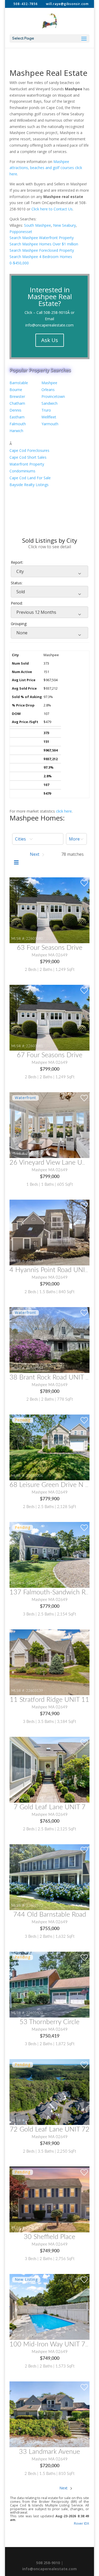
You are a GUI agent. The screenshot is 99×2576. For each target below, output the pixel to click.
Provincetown (53, 396)
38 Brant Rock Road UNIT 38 (51, 1378)
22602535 (35, 2228)
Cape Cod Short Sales (28, 457)
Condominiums (22, 471)
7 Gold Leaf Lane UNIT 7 (50, 1807)
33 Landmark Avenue (49, 2452)
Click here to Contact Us (52, 209)
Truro (46, 410)
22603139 (35, 1691)
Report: (17, 562)
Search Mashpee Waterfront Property (42, 238)
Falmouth (18, 424)
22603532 (35, 1798)
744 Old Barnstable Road (50, 1915)
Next (64, 2488)
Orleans (48, 390)
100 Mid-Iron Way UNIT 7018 (53, 2344)
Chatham (17, 403)
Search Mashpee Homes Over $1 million (44, 244)
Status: (17, 583)
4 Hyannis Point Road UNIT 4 (52, 1270)
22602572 (35, 1906)
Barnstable (19, 383)
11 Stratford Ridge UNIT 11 (49, 1700)
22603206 (35, 1476)
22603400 (35, 2013)
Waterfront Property (27, 464)
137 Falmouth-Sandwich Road (53, 1592)
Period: (17, 603)
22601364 (35, 1261)
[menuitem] (38, 839)
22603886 (35, 2335)
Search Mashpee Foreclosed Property (42, 250)
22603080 (35, 939)
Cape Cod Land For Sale (30, 478)
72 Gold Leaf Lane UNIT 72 (50, 2130)
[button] (38, 839)
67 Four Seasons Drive (50, 1055)
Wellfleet (49, 417)
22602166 (35, 1583)
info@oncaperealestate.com (49, 325)
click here (64, 811)
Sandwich (49, 403)
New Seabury (64, 225)
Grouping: (19, 624)
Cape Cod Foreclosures (29, 450)
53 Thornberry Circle (49, 2022)
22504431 (35, 2443)
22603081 (35, 1046)
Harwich (16, 431)
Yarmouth (50, 424)
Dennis (15, 410)
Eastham (17, 417)
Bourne (16, 390)
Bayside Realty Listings (29, 485)
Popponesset (21, 232)
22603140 (35, 2120)
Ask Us (50, 340)
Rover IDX (81, 2523)
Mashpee (49, 383)
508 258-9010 (48, 2563)
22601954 (35, 1368)
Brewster (17, 396)
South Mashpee (37, 225)
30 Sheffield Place (49, 2237)
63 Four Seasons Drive (50, 948)
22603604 (35, 1154)
